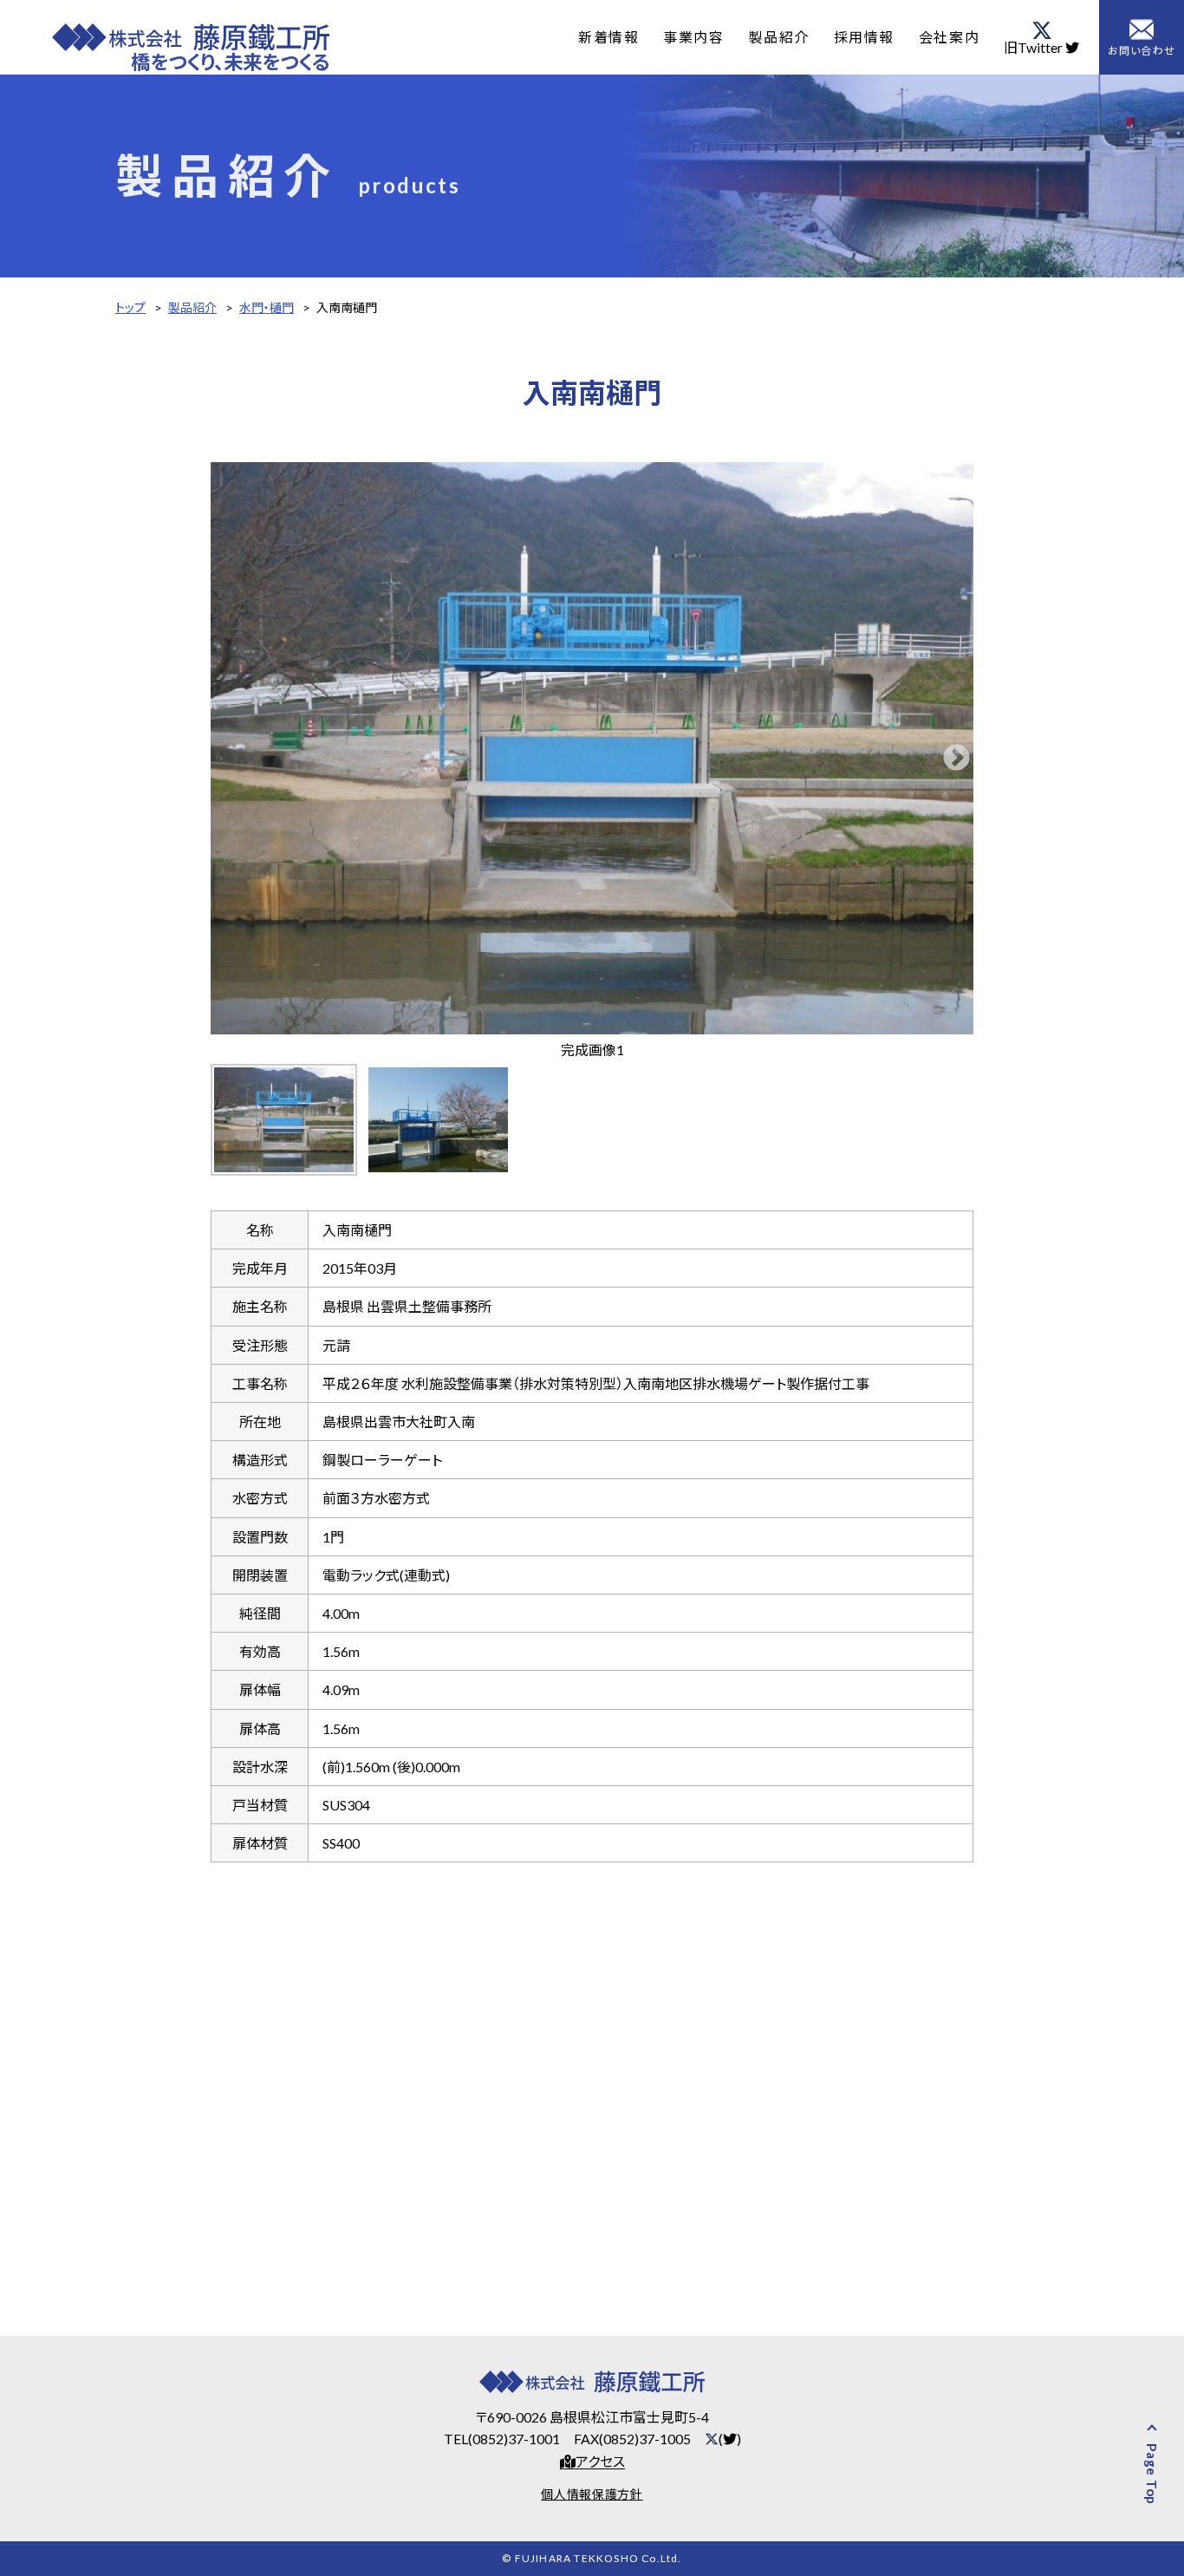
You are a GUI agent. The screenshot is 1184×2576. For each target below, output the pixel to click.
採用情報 (864, 37)
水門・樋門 (267, 307)
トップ (130, 307)
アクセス (600, 2462)
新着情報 (608, 37)
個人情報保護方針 (592, 2494)
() (730, 2439)
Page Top (1151, 2474)
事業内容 (693, 37)
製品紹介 (778, 37)
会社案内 (949, 37)
